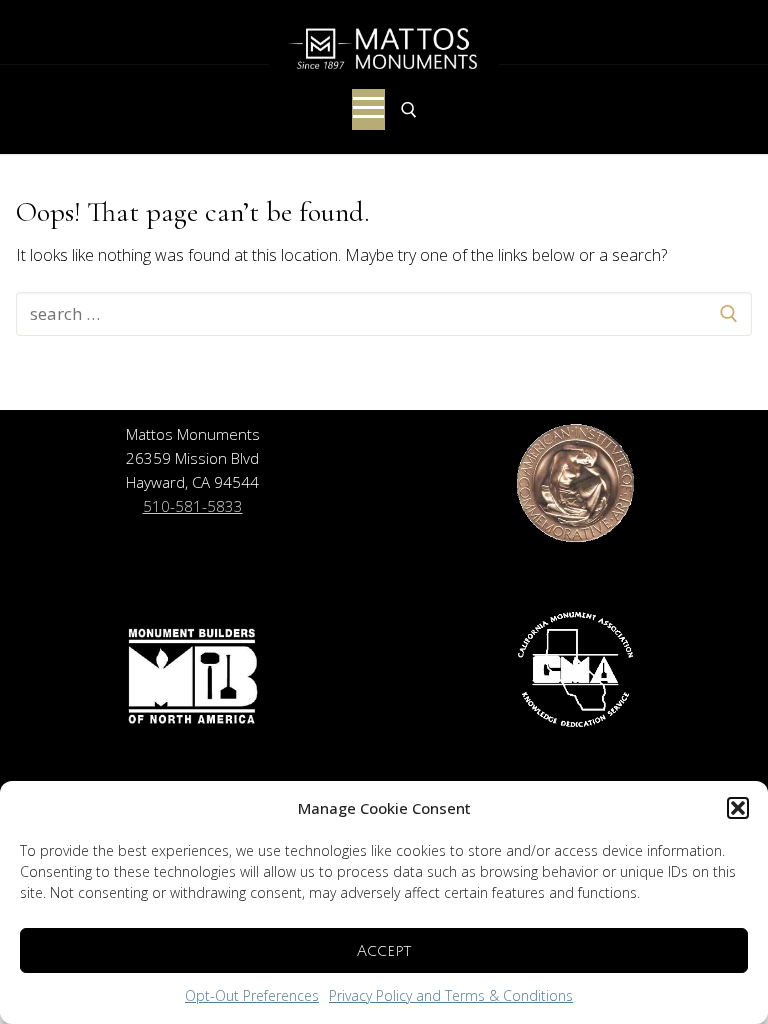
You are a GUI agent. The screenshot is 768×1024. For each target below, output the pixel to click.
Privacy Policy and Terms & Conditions (451, 995)
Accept (384, 951)
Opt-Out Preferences (252, 995)
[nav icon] (368, 110)
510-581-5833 (193, 506)
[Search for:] (384, 314)
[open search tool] (409, 110)
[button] (738, 808)
